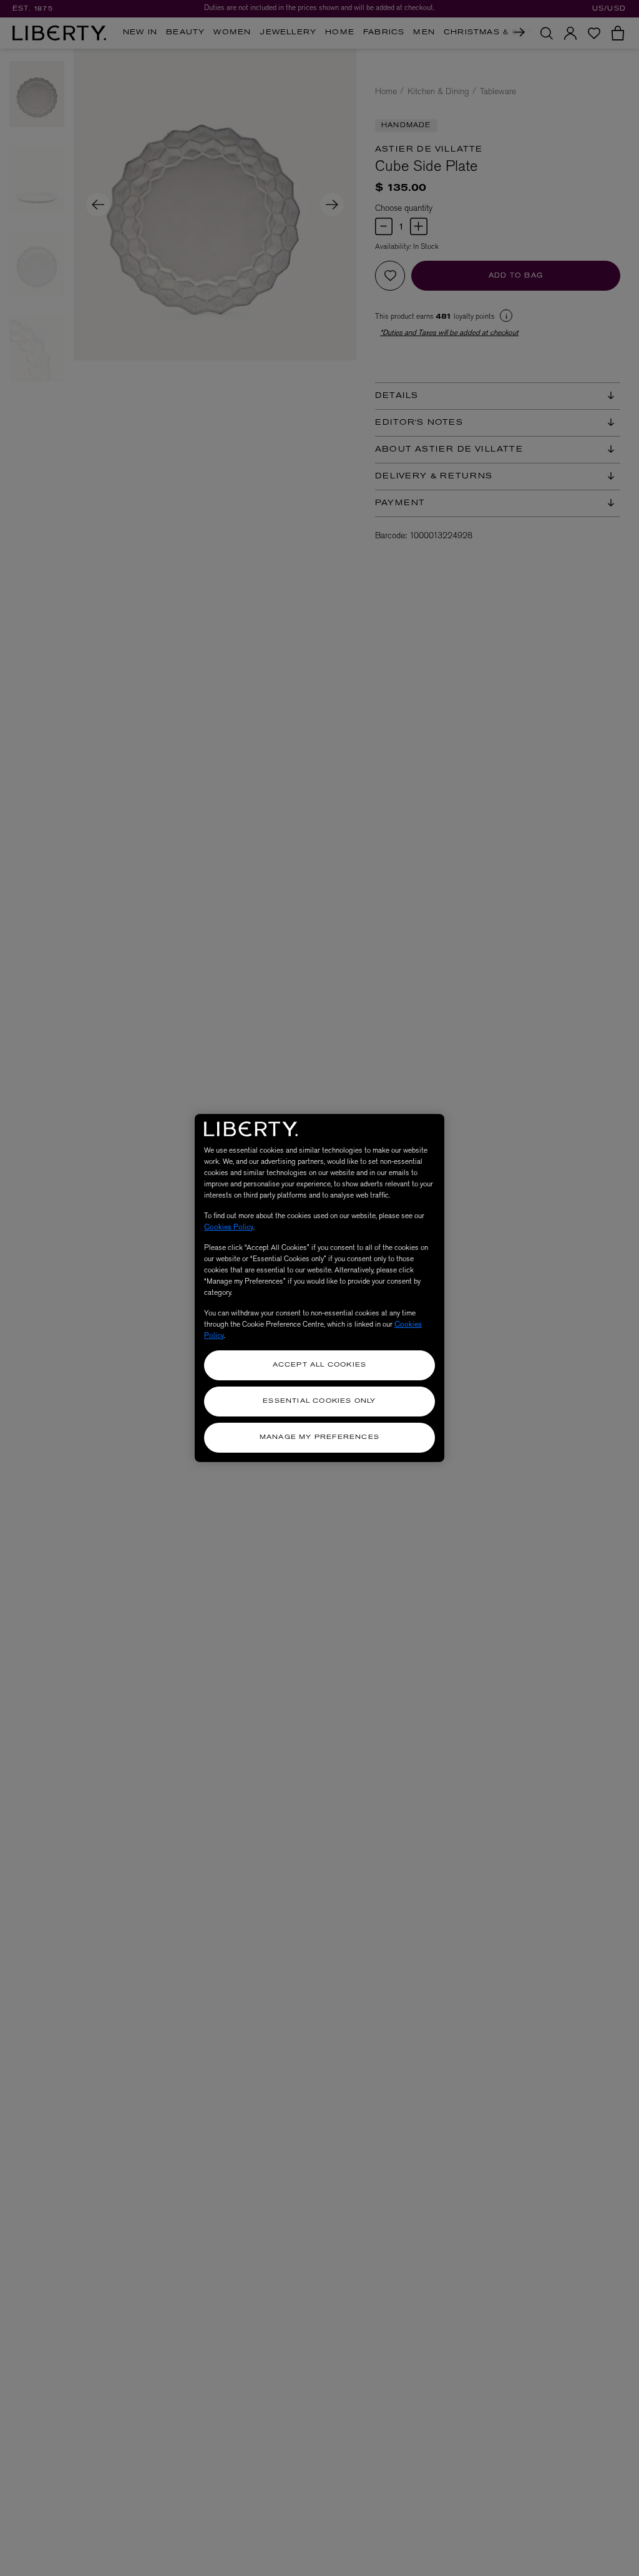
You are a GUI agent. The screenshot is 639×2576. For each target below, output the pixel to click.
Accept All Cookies (320, 1365)
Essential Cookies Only (319, 1401)
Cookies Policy (229, 1227)
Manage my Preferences (319, 1437)
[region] (319, 1288)
